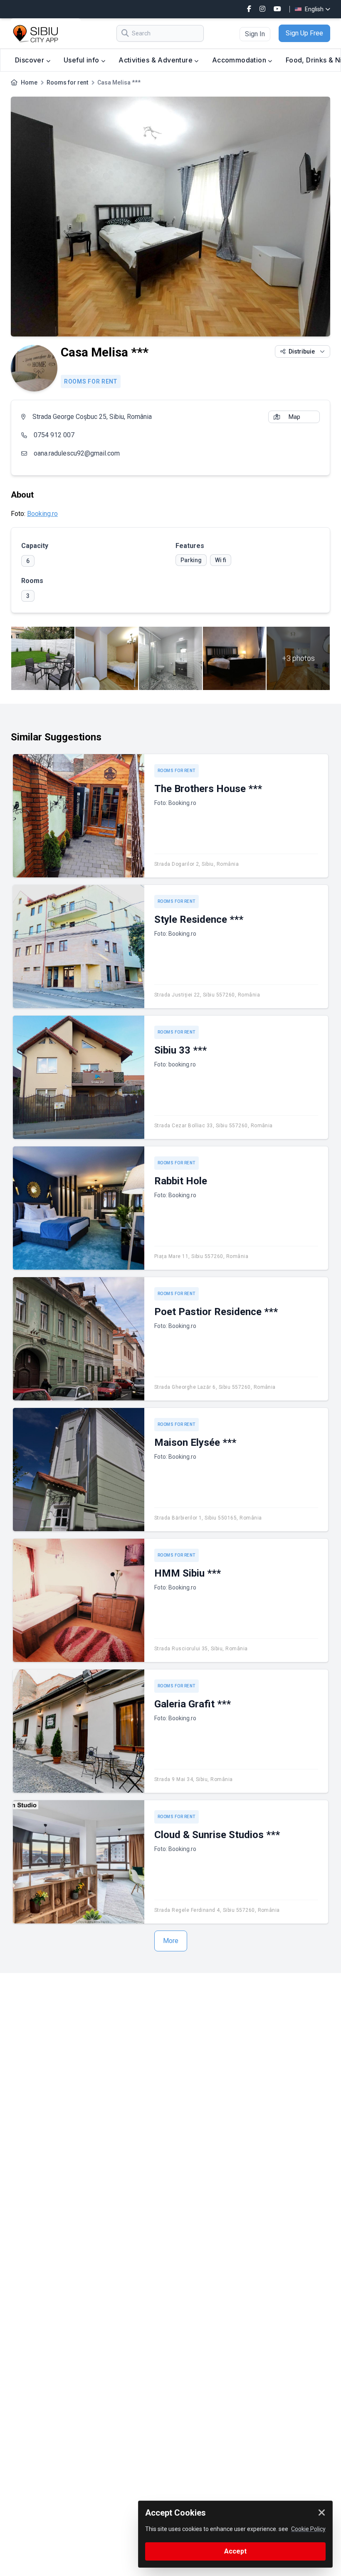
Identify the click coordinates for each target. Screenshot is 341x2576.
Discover (31, 60)
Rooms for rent (67, 82)
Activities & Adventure (156, 60)
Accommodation (240, 60)
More (171, 1941)
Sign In (255, 34)
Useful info (82, 60)
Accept (235, 2551)
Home (29, 82)
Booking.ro (42, 514)
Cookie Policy (308, 2529)
